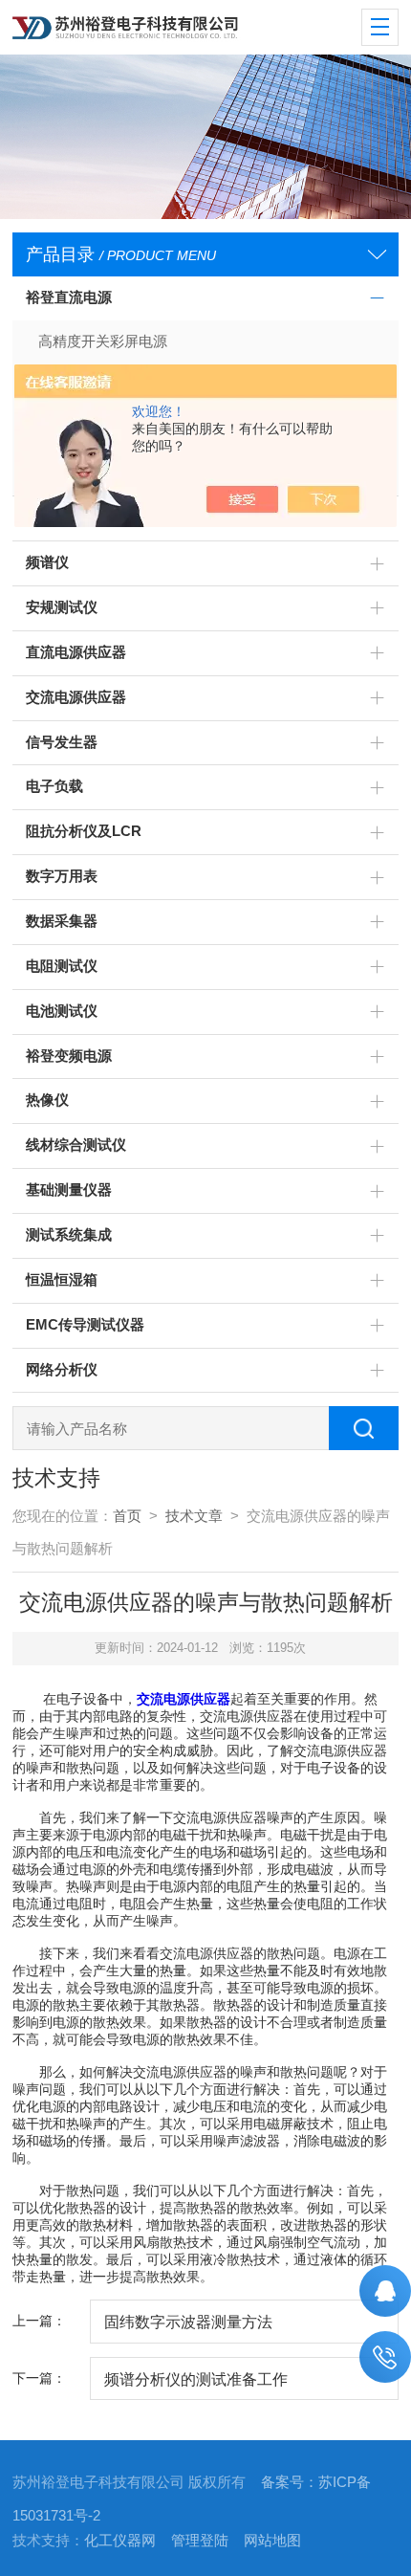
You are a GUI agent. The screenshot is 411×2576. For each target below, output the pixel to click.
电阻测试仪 (62, 966)
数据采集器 (62, 921)
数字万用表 (62, 876)
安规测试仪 (62, 607)
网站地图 (272, 2541)
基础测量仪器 (69, 1190)
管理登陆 (200, 2541)
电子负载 (54, 786)
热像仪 (47, 1100)
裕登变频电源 (69, 1056)
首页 (127, 1516)
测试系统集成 (69, 1235)
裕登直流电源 (69, 297)
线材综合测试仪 (76, 1145)
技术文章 (194, 1516)
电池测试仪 (62, 1011)
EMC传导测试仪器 (85, 1325)
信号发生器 (62, 742)
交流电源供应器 (76, 697)
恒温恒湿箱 (62, 1280)
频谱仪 (47, 562)
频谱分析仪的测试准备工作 (196, 2379)
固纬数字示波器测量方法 (188, 2322)
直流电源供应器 (76, 652)
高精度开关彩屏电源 (103, 341)
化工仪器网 (120, 2541)
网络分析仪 (62, 1370)
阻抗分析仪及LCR (84, 831)
